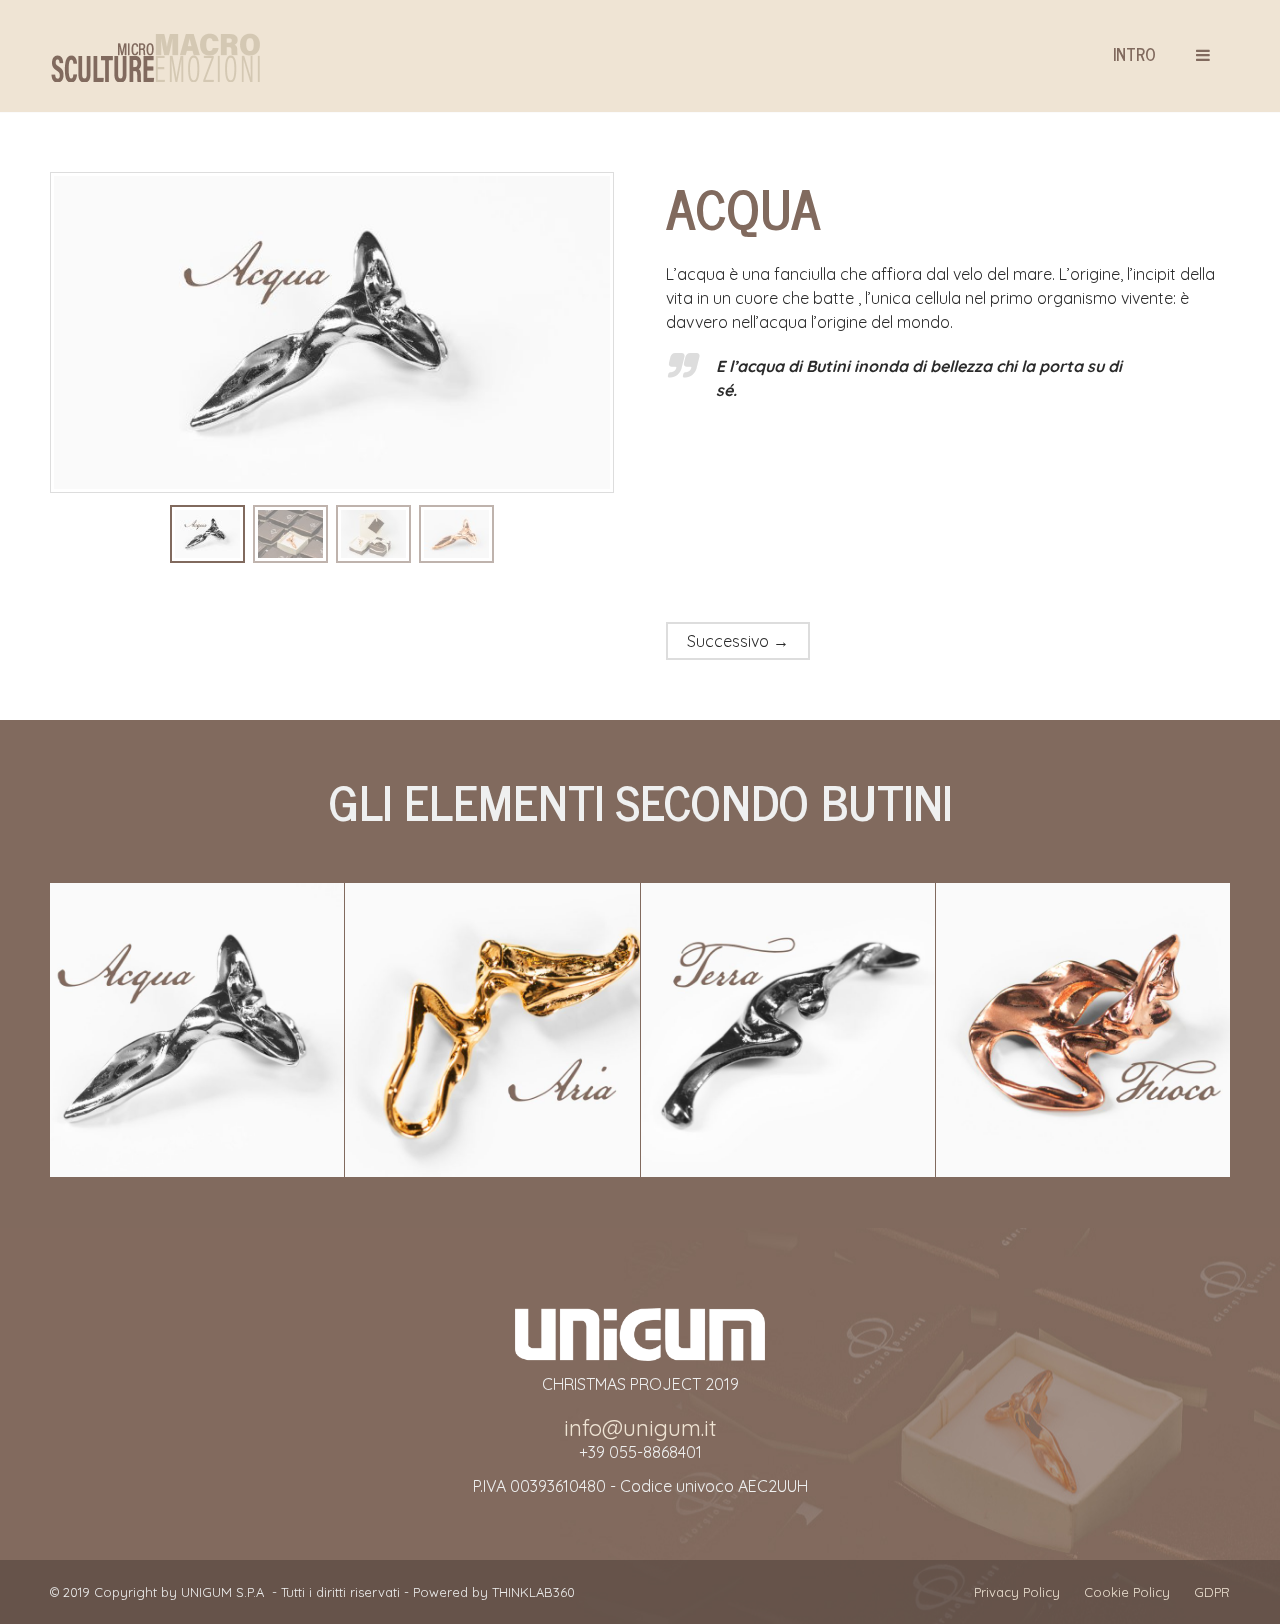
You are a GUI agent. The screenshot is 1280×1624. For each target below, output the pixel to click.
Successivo (738, 641)
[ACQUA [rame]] (290, 532)
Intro (1134, 54)
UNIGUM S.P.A (222, 1592)
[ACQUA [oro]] (373, 532)
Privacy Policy (1017, 1592)
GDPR (1212, 1592)
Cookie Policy (1127, 1592)
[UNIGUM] (156, 57)
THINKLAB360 (533, 1592)
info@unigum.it (640, 1428)
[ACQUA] (207, 532)
